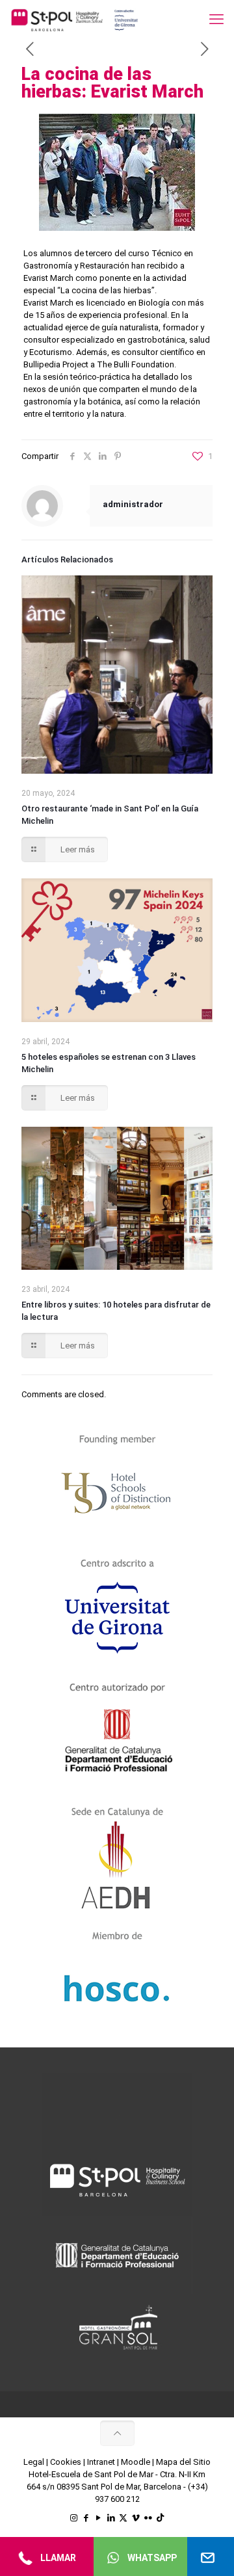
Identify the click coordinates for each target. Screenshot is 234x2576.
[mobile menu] (216, 20)
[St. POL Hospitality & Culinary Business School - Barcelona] (75, 20)
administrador (133, 504)
